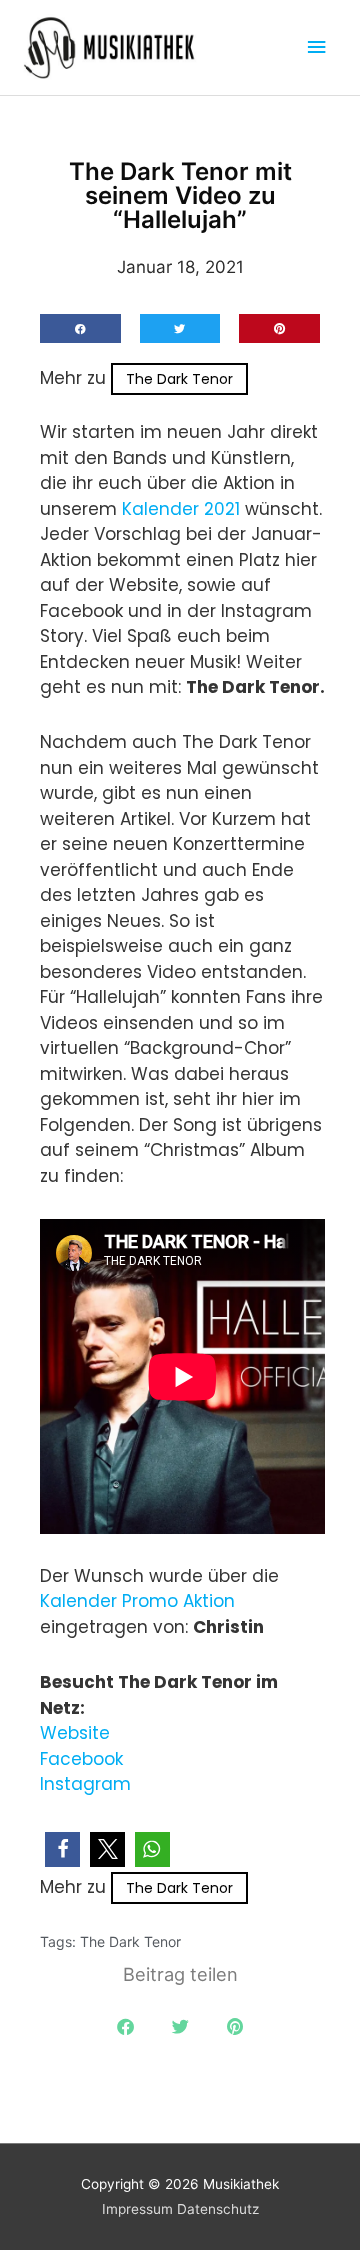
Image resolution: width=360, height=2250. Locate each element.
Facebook (81, 1759)
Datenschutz (218, 2209)
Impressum (137, 2209)
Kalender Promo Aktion (137, 1601)
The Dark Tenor (179, 379)
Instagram (85, 1784)
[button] (80, 328)
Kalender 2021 (181, 509)
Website (75, 1733)
